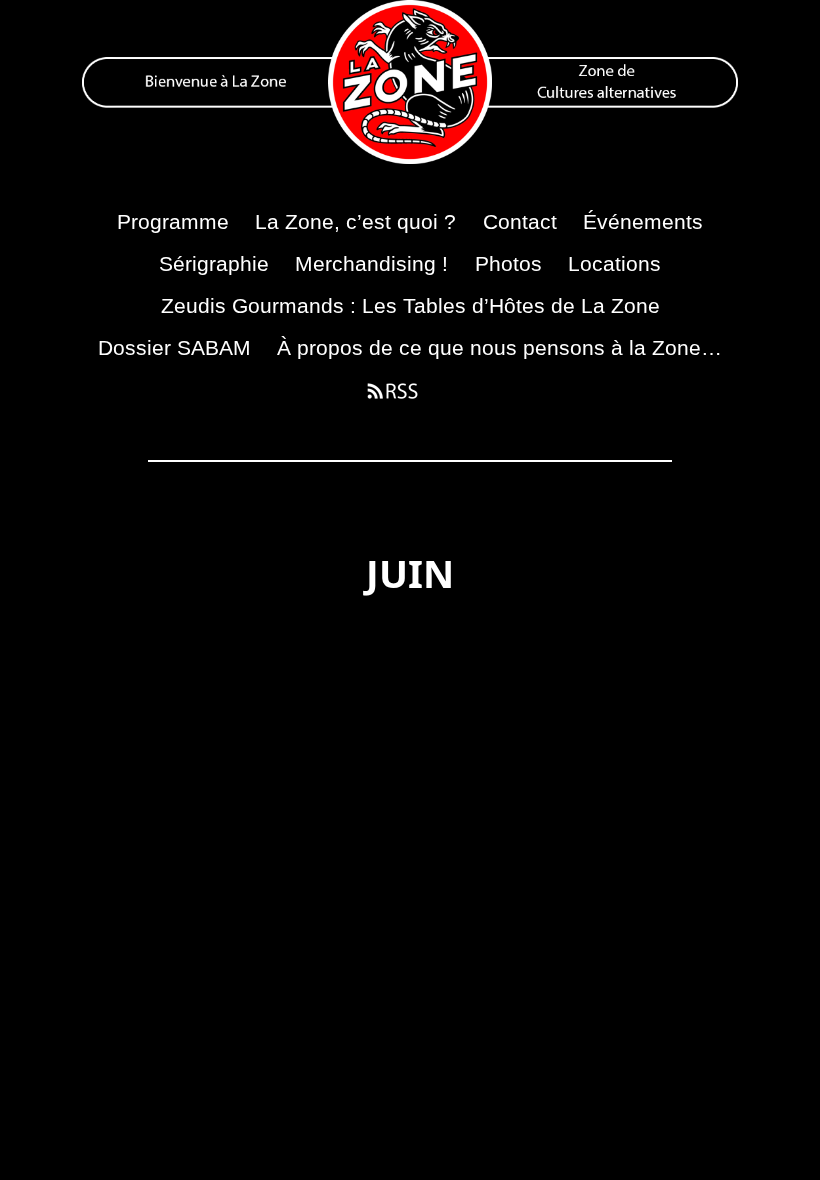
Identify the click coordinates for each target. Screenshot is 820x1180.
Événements (643, 221)
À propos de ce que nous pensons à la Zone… (499, 347)
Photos (508, 263)
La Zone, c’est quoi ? (355, 221)
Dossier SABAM (174, 347)
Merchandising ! (371, 263)
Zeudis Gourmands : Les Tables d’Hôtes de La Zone (410, 305)
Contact (520, 221)
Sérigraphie (214, 263)
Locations (614, 263)
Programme (173, 221)
